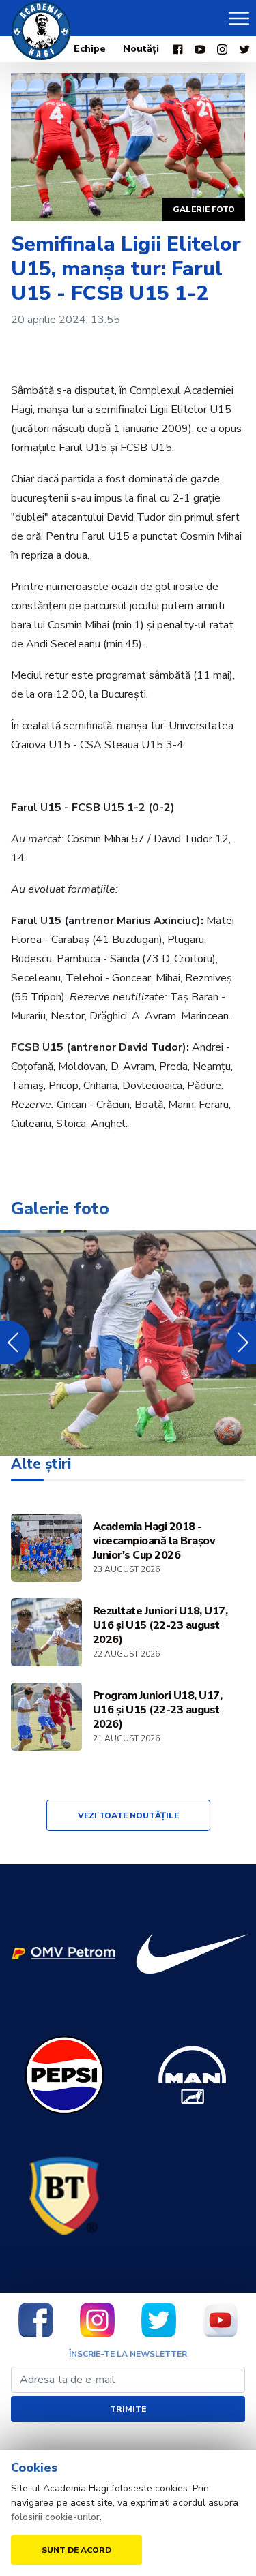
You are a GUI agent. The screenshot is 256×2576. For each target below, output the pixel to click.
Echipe (90, 49)
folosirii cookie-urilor (55, 2517)
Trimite (128, 2409)
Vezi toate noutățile (128, 1815)
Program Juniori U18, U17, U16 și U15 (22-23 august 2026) (158, 1710)
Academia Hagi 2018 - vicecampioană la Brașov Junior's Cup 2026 (154, 1541)
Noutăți (141, 49)
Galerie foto (204, 209)
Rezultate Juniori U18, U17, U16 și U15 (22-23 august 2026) (160, 1626)
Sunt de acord (76, 2550)
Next (241, 1343)
